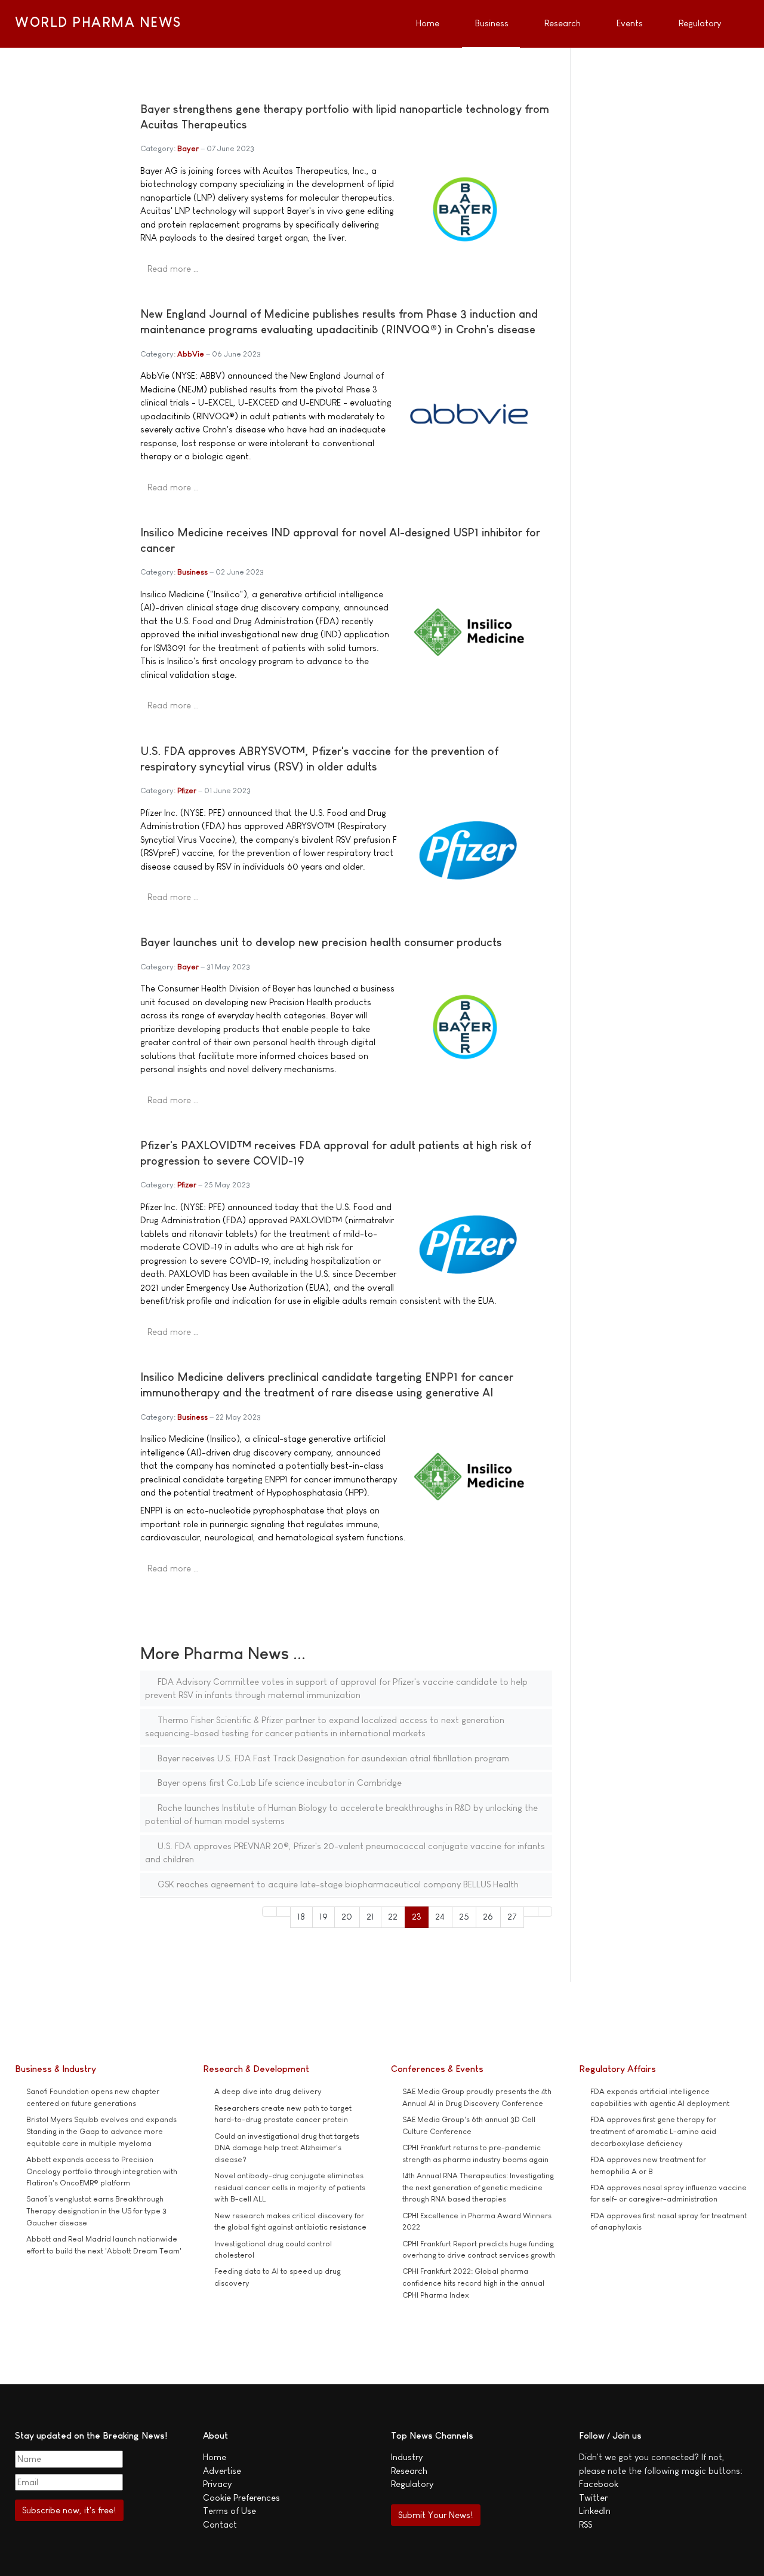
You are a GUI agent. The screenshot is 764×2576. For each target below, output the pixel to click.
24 (440, 1916)
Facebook (599, 2484)
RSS (586, 2524)
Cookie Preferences (241, 2497)
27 (512, 1916)
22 (393, 1916)
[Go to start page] (269, 1912)
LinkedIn (595, 2511)
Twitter (593, 2497)
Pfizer (187, 790)
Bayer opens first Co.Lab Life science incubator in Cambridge (278, 1783)
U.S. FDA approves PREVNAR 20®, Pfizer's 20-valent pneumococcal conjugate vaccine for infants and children (345, 1853)
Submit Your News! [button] (435, 2515)
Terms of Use (229, 2511)
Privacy (217, 2484)
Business (192, 572)
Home (215, 2457)
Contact (220, 2524)
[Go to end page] (545, 1912)
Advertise (222, 2471)
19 (324, 1916)
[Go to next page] (531, 1912)
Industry (407, 2457)
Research (409, 2471)
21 (370, 1916)
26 (488, 1916)
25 (464, 1916)
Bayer (188, 148)
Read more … (173, 268)
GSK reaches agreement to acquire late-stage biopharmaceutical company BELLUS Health (337, 1884)
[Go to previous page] (284, 1912)
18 (301, 1916)
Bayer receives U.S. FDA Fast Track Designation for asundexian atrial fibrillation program (332, 1758)
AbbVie (191, 354)
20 (347, 1916)
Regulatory (412, 2484)
